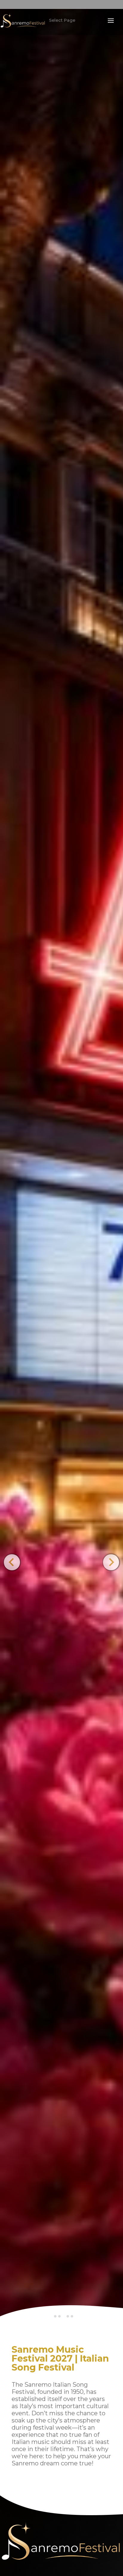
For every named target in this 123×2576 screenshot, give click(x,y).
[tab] (55, 2316)
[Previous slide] (12, 1562)
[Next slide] (111, 1562)
